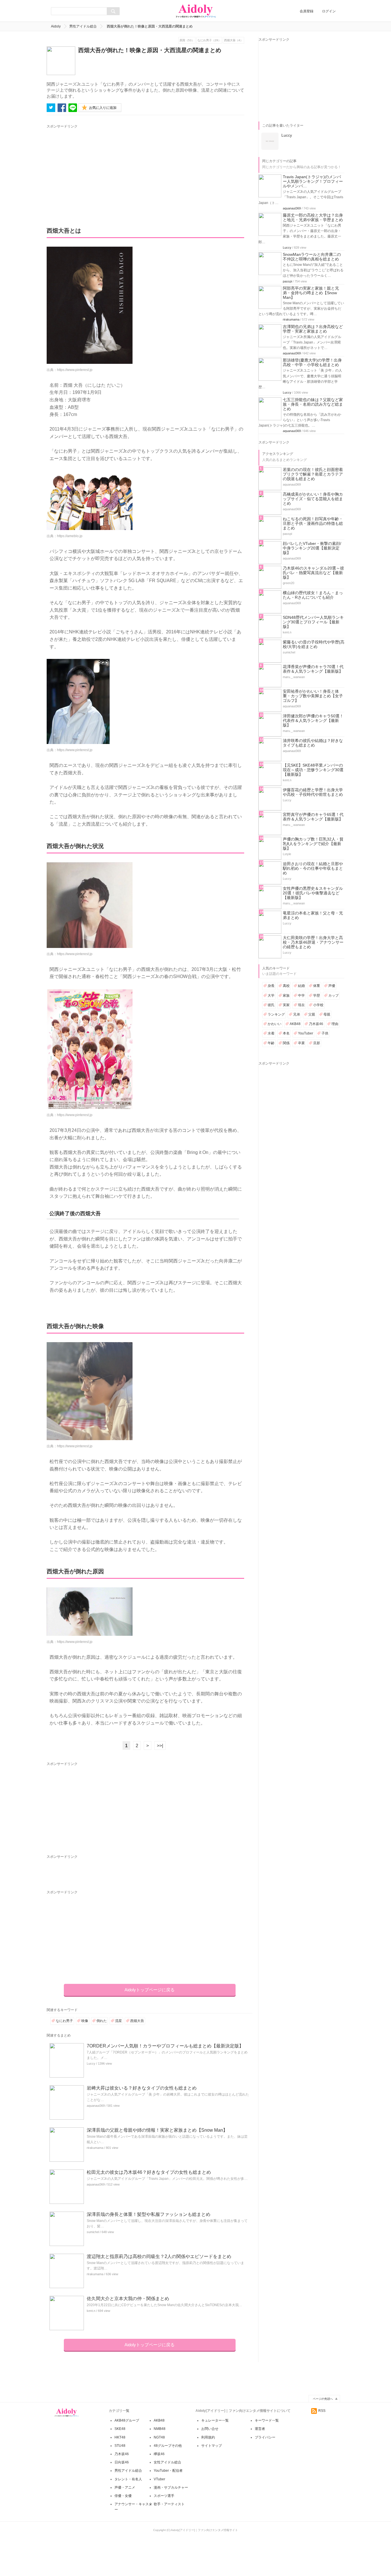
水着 (271, 1033)
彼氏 (271, 1005)
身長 (271, 986)
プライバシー (265, 2437)
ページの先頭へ (323, 2399)
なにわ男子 (64, 2021)
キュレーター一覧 (215, 2420)
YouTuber (306, 1033)
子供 (325, 1033)
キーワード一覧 (267, 2420)
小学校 (318, 1005)
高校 (286, 986)
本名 (286, 1033)
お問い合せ (210, 2429)
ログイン (329, 11)
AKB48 (295, 1024)
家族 (286, 996)
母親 (327, 1014)
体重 (317, 986)
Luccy (91, 2063)
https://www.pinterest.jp (75, 370)
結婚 (301, 986)
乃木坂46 (316, 1024)
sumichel (93, 2232)
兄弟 (297, 1014)
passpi (287, 281)
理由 (335, 1024)
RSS (322, 2411)
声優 (332, 986)
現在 (301, 1005)
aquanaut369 (96, 2106)
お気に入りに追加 (103, 108)
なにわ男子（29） (209, 40)
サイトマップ (212, 2446)
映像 (85, 2021)
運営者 (260, 2429)
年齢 (271, 1043)
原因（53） (187, 40)
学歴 (317, 996)
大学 (271, 996)
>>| (160, 1746)
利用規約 (208, 2437)
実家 (286, 1005)
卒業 (301, 1043)
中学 (301, 996)
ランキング (276, 1014)
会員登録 (307, 11)
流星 (119, 2021)
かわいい (275, 1024)
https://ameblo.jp (70, 536)
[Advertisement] (100, 170)
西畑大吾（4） (234, 40)
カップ (333, 996)
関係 (286, 1043)
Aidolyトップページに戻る (150, 1990)
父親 (312, 1014)
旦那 (317, 1043)
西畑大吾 (137, 2021)
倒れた (102, 2021)
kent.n (91, 2311)
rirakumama (95, 2148)
